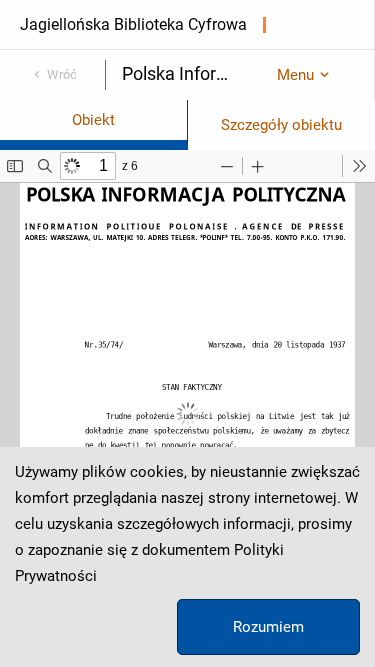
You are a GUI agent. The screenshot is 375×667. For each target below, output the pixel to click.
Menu (295, 75)
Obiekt (93, 120)
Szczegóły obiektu (281, 125)
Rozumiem (268, 627)
